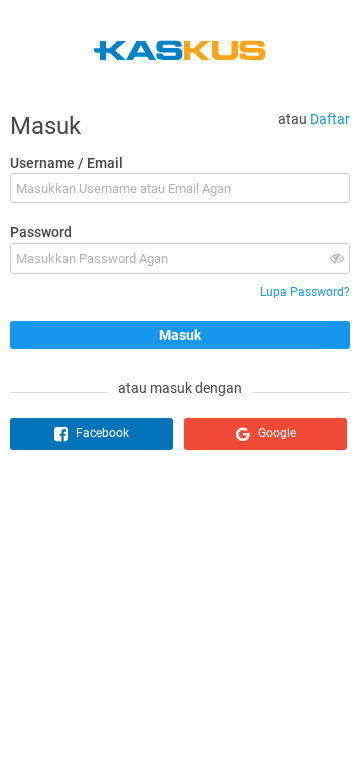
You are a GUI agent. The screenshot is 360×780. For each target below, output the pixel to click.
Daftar (330, 119)
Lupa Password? (305, 292)
